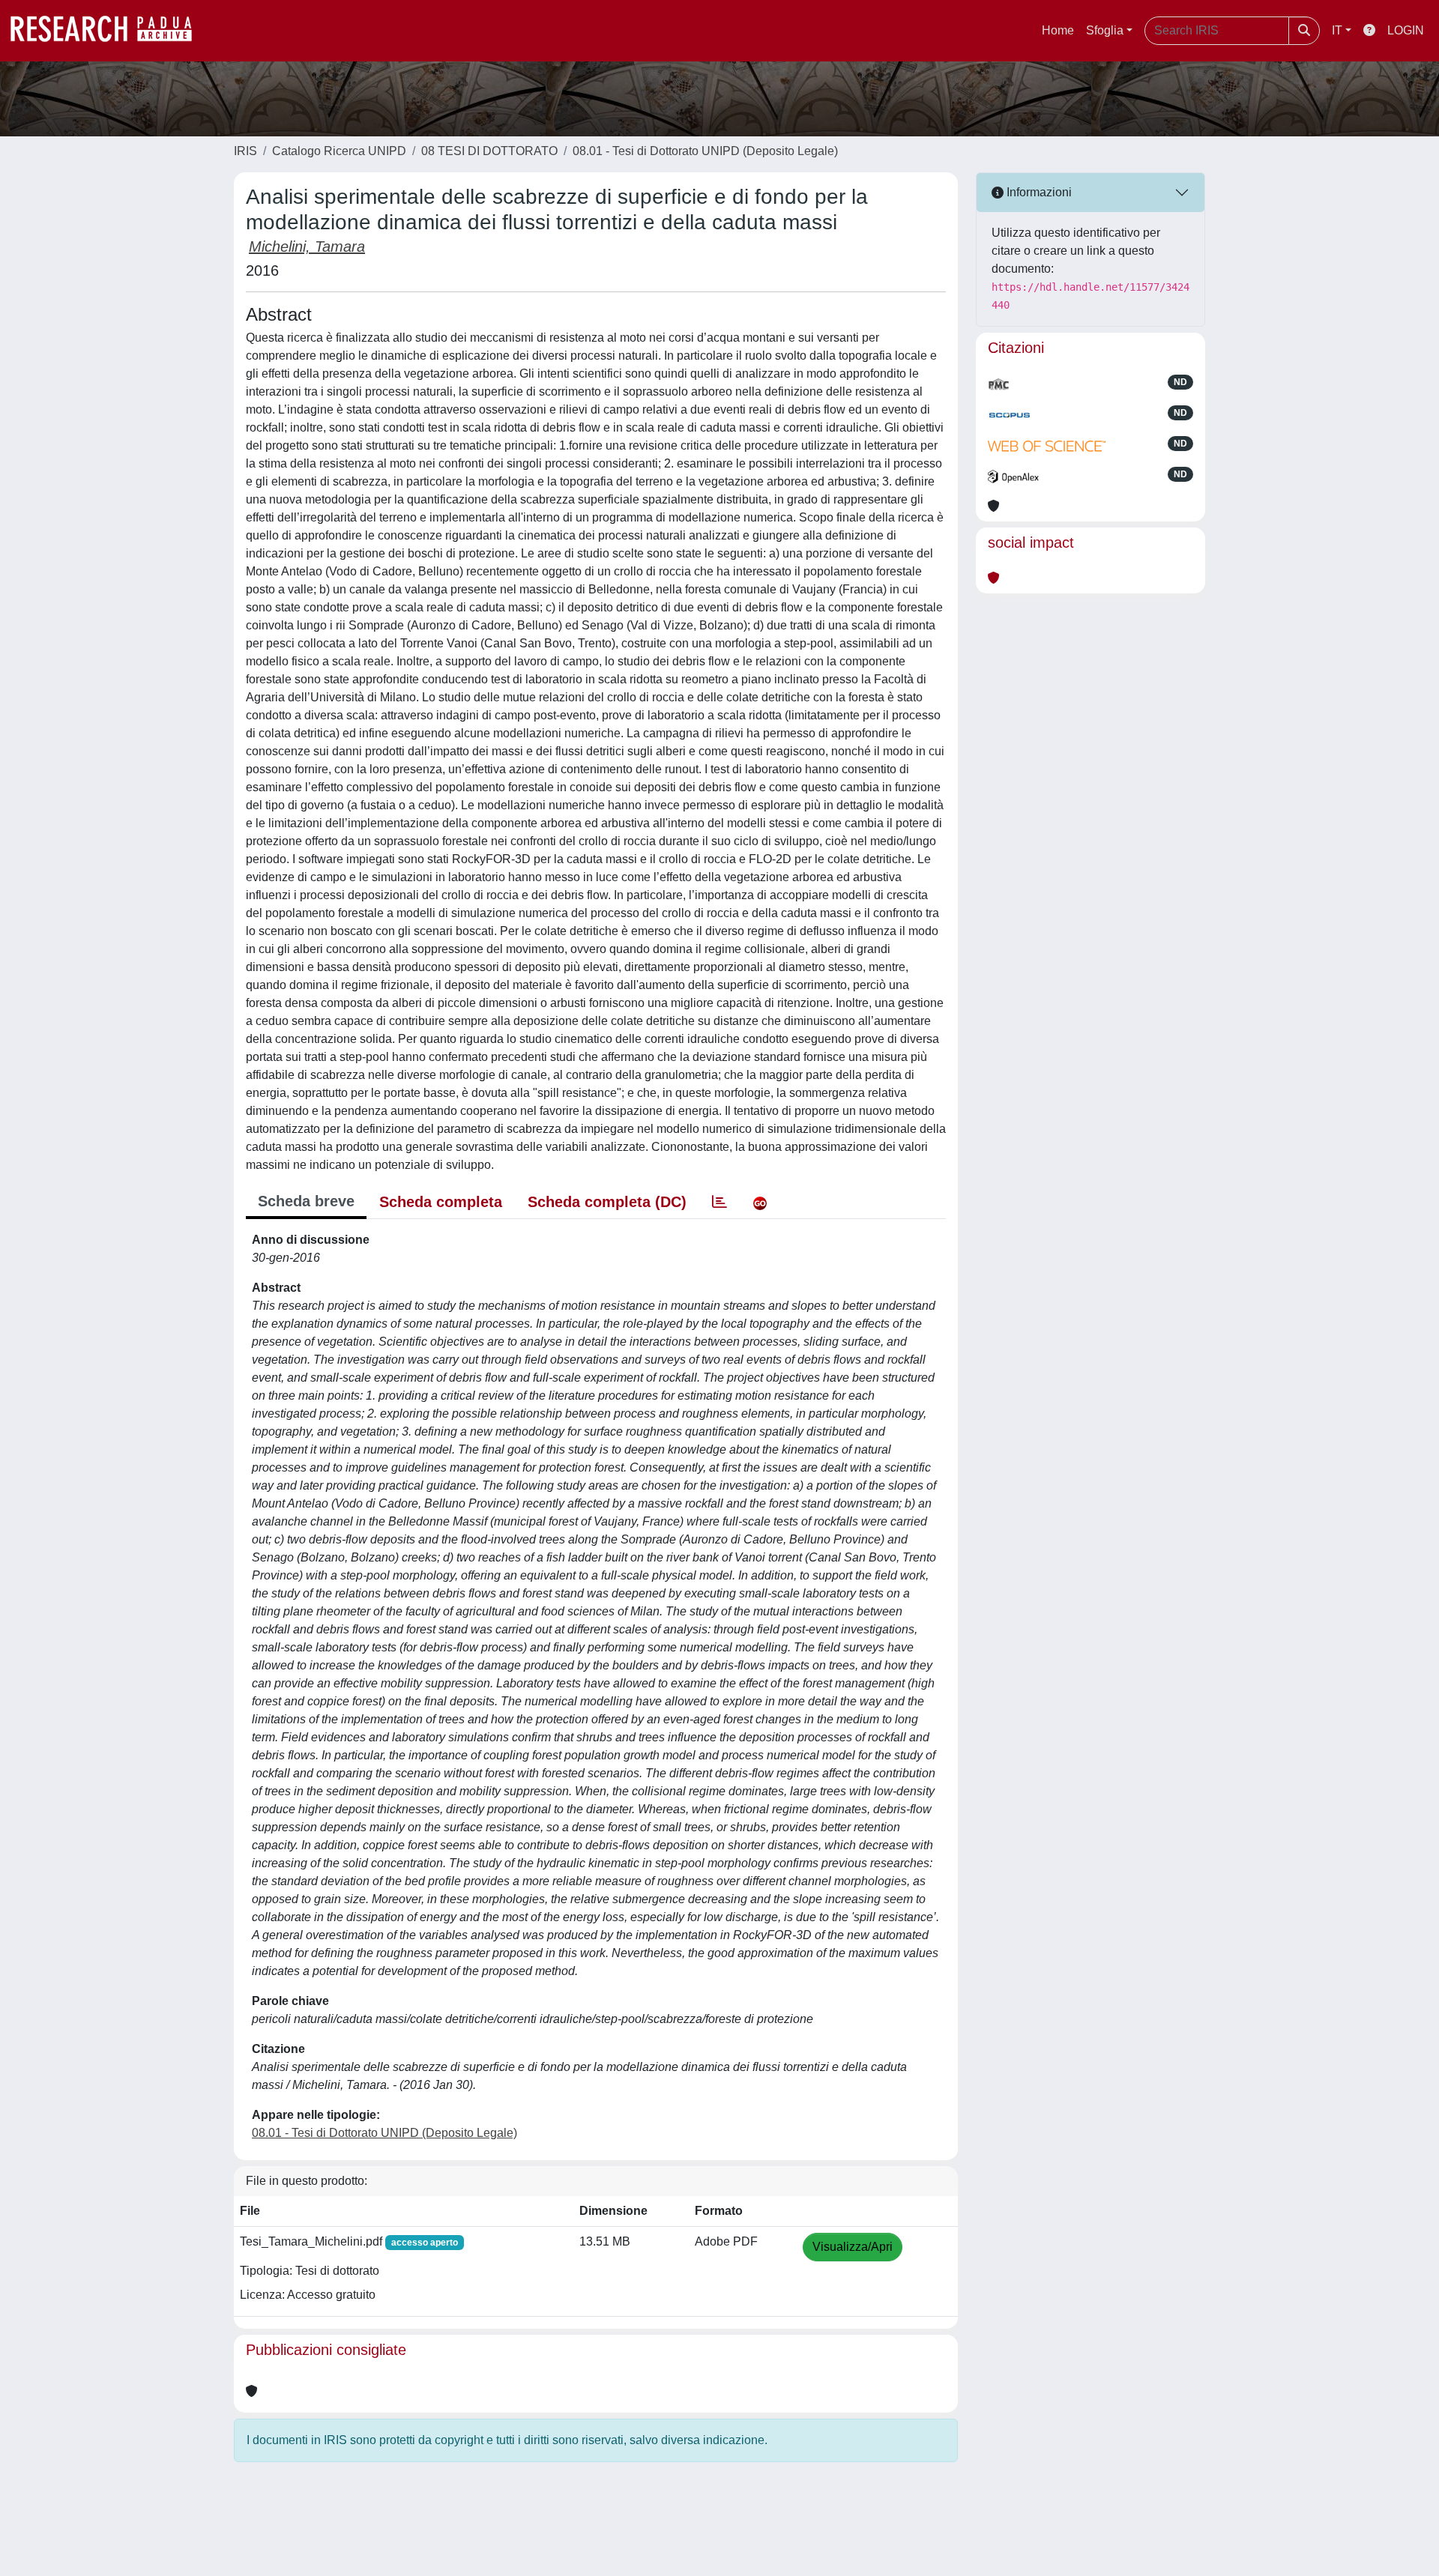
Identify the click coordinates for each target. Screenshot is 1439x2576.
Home (1058, 30)
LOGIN (1406, 30)
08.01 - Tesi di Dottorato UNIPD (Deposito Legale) (705, 151)
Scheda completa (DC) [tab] (607, 1202)
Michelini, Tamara (307, 247)
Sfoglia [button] (1105, 30)
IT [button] (1337, 30)
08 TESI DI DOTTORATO (489, 151)
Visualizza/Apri (853, 2247)
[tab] (719, 1202)
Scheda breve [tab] (306, 1201)
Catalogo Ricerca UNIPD (339, 151)
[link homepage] (109, 31)
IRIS (245, 151)
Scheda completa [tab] (441, 1202)
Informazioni (1038, 192)
